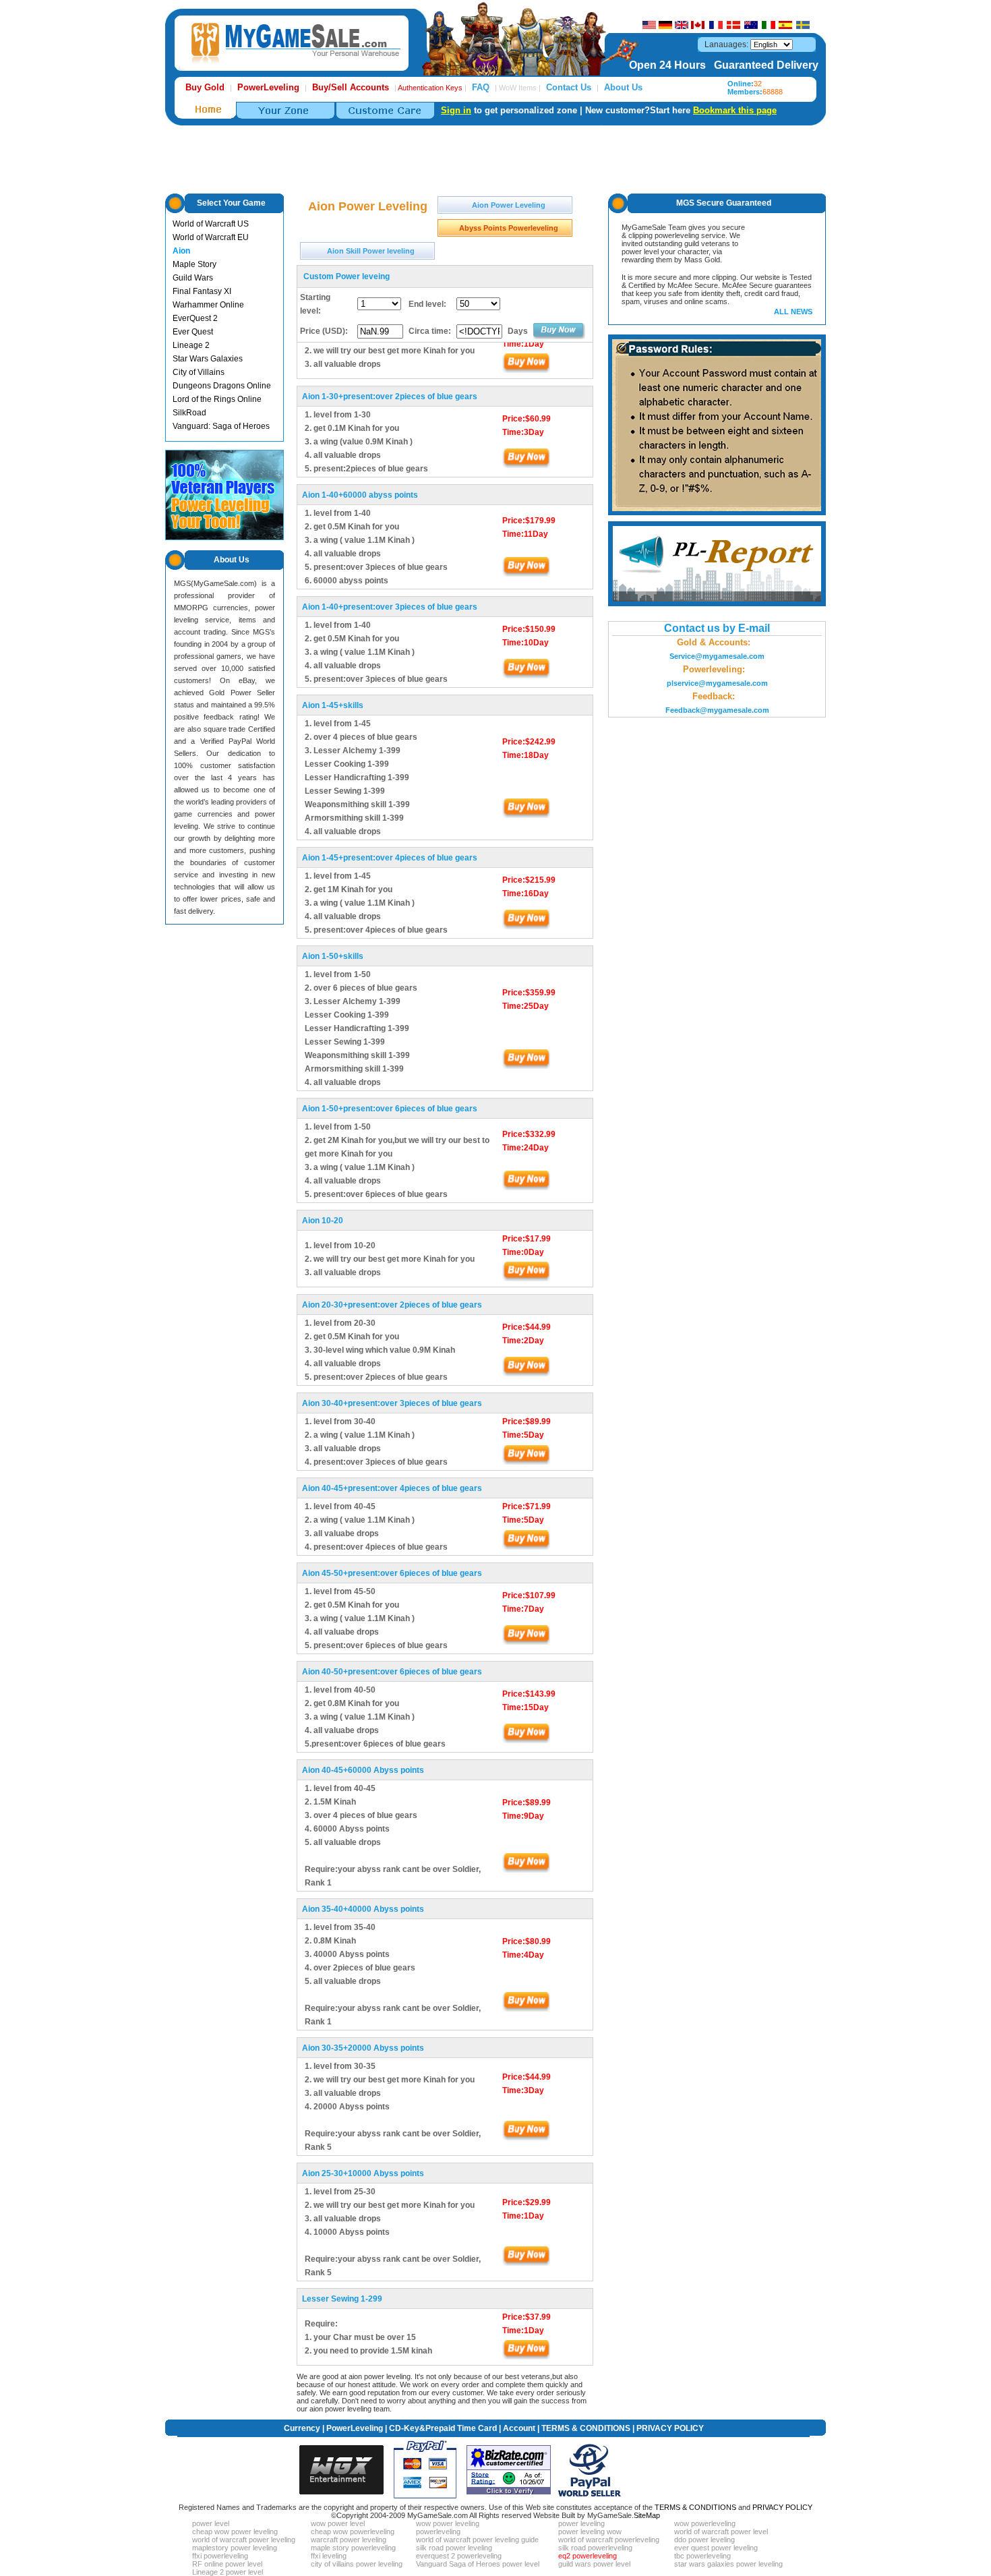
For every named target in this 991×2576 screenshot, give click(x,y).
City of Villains (199, 372)
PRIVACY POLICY (670, 2428)
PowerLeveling (355, 2428)
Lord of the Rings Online (217, 399)
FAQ (481, 87)
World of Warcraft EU (211, 237)
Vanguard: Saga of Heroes (221, 426)
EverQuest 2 (195, 318)
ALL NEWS (793, 312)
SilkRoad (189, 413)
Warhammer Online (208, 305)
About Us (623, 87)
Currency (302, 2428)
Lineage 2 (191, 345)
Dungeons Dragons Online (222, 386)
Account (519, 2428)
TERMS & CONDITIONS (586, 2428)
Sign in (456, 110)
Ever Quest (193, 332)
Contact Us (569, 87)
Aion (181, 251)
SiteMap (647, 2515)
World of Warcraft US (211, 224)
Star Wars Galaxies (208, 359)
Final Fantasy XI (202, 291)
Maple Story (194, 264)
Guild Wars (193, 278)
